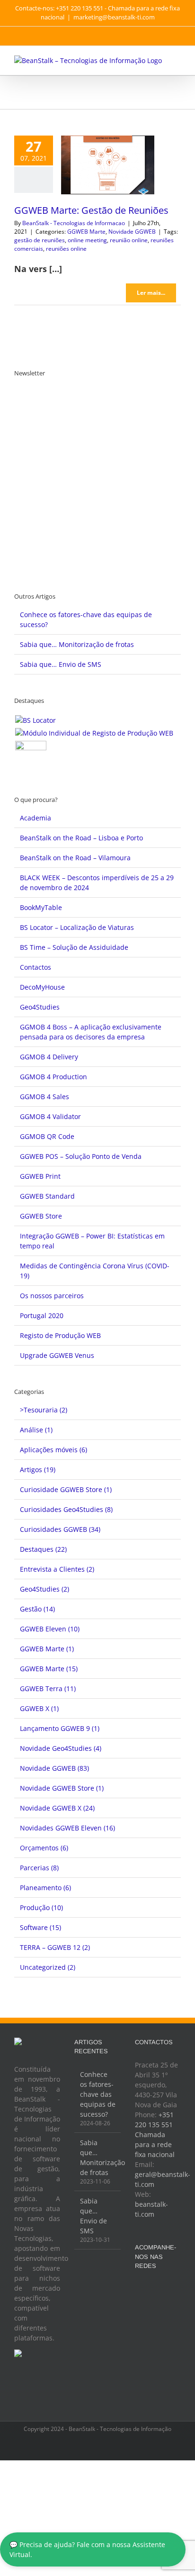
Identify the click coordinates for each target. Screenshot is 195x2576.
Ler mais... (151, 293)
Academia (35, 818)
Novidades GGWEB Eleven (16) (67, 1828)
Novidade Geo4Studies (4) (61, 1748)
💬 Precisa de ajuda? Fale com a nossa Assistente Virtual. (87, 2549)
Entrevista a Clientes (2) (57, 1569)
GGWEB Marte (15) (49, 1669)
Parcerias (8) (39, 1868)
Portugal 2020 (42, 1315)
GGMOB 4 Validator (50, 1116)
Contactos (35, 967)
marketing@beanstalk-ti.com (114, 17)
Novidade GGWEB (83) (54, 1768)
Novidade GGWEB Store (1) (62, 1788)
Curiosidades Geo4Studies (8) (66, 1509)
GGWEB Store (41, 1216)
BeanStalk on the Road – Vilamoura (75, 858)
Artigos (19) (38, 1470)
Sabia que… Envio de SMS (61, 664)
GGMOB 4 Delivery (49, 1057)
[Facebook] (138, 2289)
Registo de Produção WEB (60, 1335)
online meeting (87, 240)
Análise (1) (36, 1430)
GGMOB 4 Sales (44, 1097)
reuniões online (66, 249)
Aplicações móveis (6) (53, 1450)
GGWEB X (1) (39, 1708)
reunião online (129, 240)
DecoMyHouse (42, 987)
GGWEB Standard (47, 1196)
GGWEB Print (40, 1176)
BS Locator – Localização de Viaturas (77, 927)
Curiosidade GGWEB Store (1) (66, 1489)
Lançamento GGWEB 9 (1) (60, 1728)
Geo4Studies (40, 1007)
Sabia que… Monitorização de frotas (77, 644)
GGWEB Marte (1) (47, 1649)
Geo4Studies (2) (44, 1589)
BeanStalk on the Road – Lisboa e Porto (81, 838)
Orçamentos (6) (44, 1848)
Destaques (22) (43, 1549)
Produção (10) (41, 1907)
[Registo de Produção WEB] (94, 733)
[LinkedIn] (176, 2289)
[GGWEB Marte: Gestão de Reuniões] (108, 165)
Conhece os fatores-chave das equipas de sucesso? (98, 2094)
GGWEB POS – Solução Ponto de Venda (81, 1156)
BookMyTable (41, 907)
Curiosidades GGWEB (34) (60, 1529)
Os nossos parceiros (52, 1296)
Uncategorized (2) (48, 1967)
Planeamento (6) (45, 1888)
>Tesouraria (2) (44, 1410)
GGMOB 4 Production (53, 1077)
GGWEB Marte (86, 232)
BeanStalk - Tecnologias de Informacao (74, 223)
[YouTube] (163, 2289)
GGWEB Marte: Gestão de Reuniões (91, 210)
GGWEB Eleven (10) (50, 1629)
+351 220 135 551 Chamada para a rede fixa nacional (155, 2135)
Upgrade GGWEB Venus (57, 1355)
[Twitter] (151, 2289)
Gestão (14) (37, 1609)
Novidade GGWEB (132, 232)
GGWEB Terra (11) (48, 1689)
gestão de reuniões (40, 240)
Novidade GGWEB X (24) (57, 1808)
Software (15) (40, 1927)
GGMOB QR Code (47, 1136)
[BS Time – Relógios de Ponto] (31, 756)
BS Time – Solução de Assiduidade (74, 947)
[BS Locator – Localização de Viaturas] (35, 720)
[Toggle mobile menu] (177, 60)
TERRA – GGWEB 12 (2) (55, 1947)
